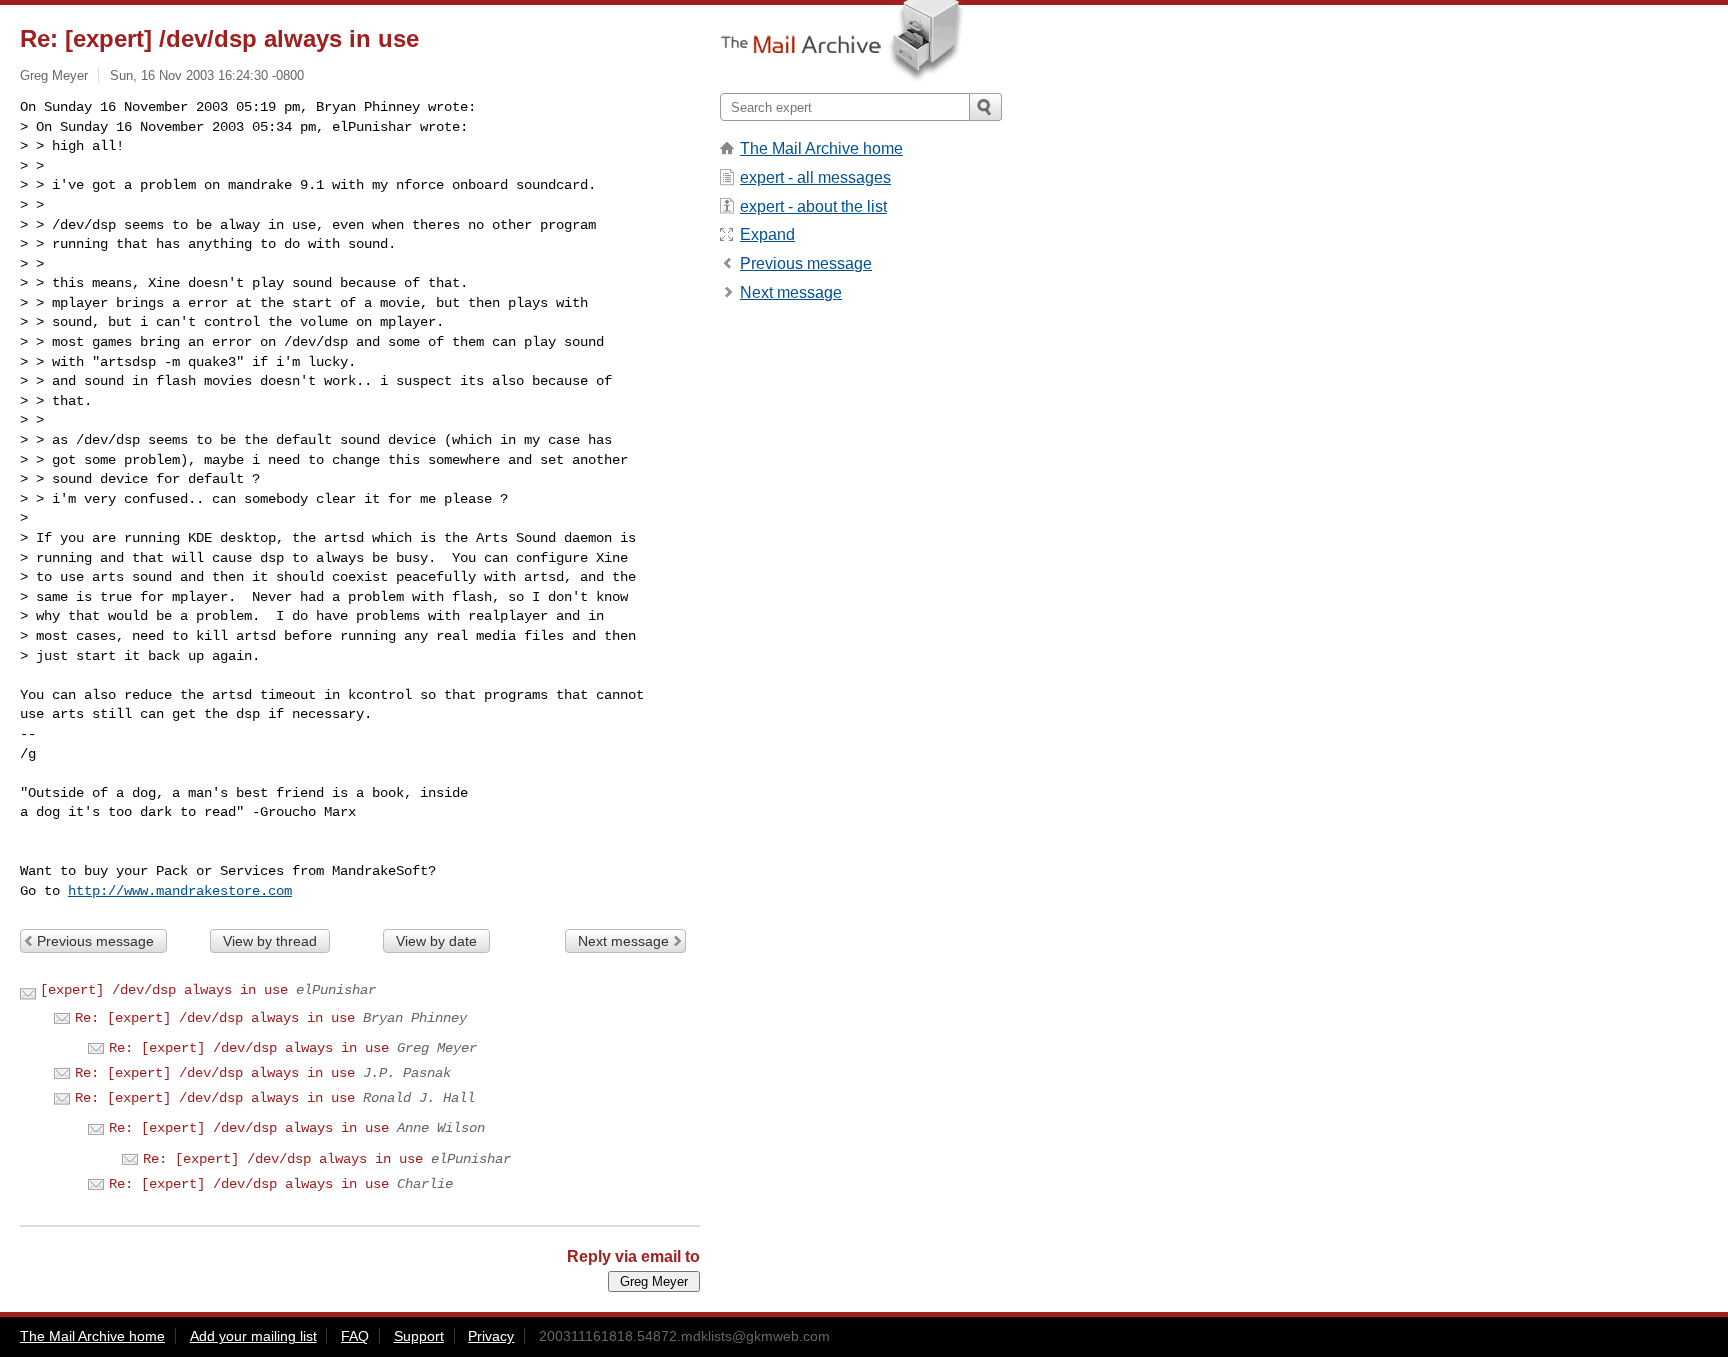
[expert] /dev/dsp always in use (164, 990)
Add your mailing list (253, 1336)
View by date (436, 941)
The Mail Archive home (821, 148)
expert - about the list (813, 206)
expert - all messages (815, 177)
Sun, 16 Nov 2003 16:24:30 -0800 (207, 75)
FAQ (355, 1336)
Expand (767, 234)
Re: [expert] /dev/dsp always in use (215, 1018)
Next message (623, 941)
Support (419, 1336)
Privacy (491, 1336)
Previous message (95, 941)
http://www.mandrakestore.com (180, 891)
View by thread (270, 941)
